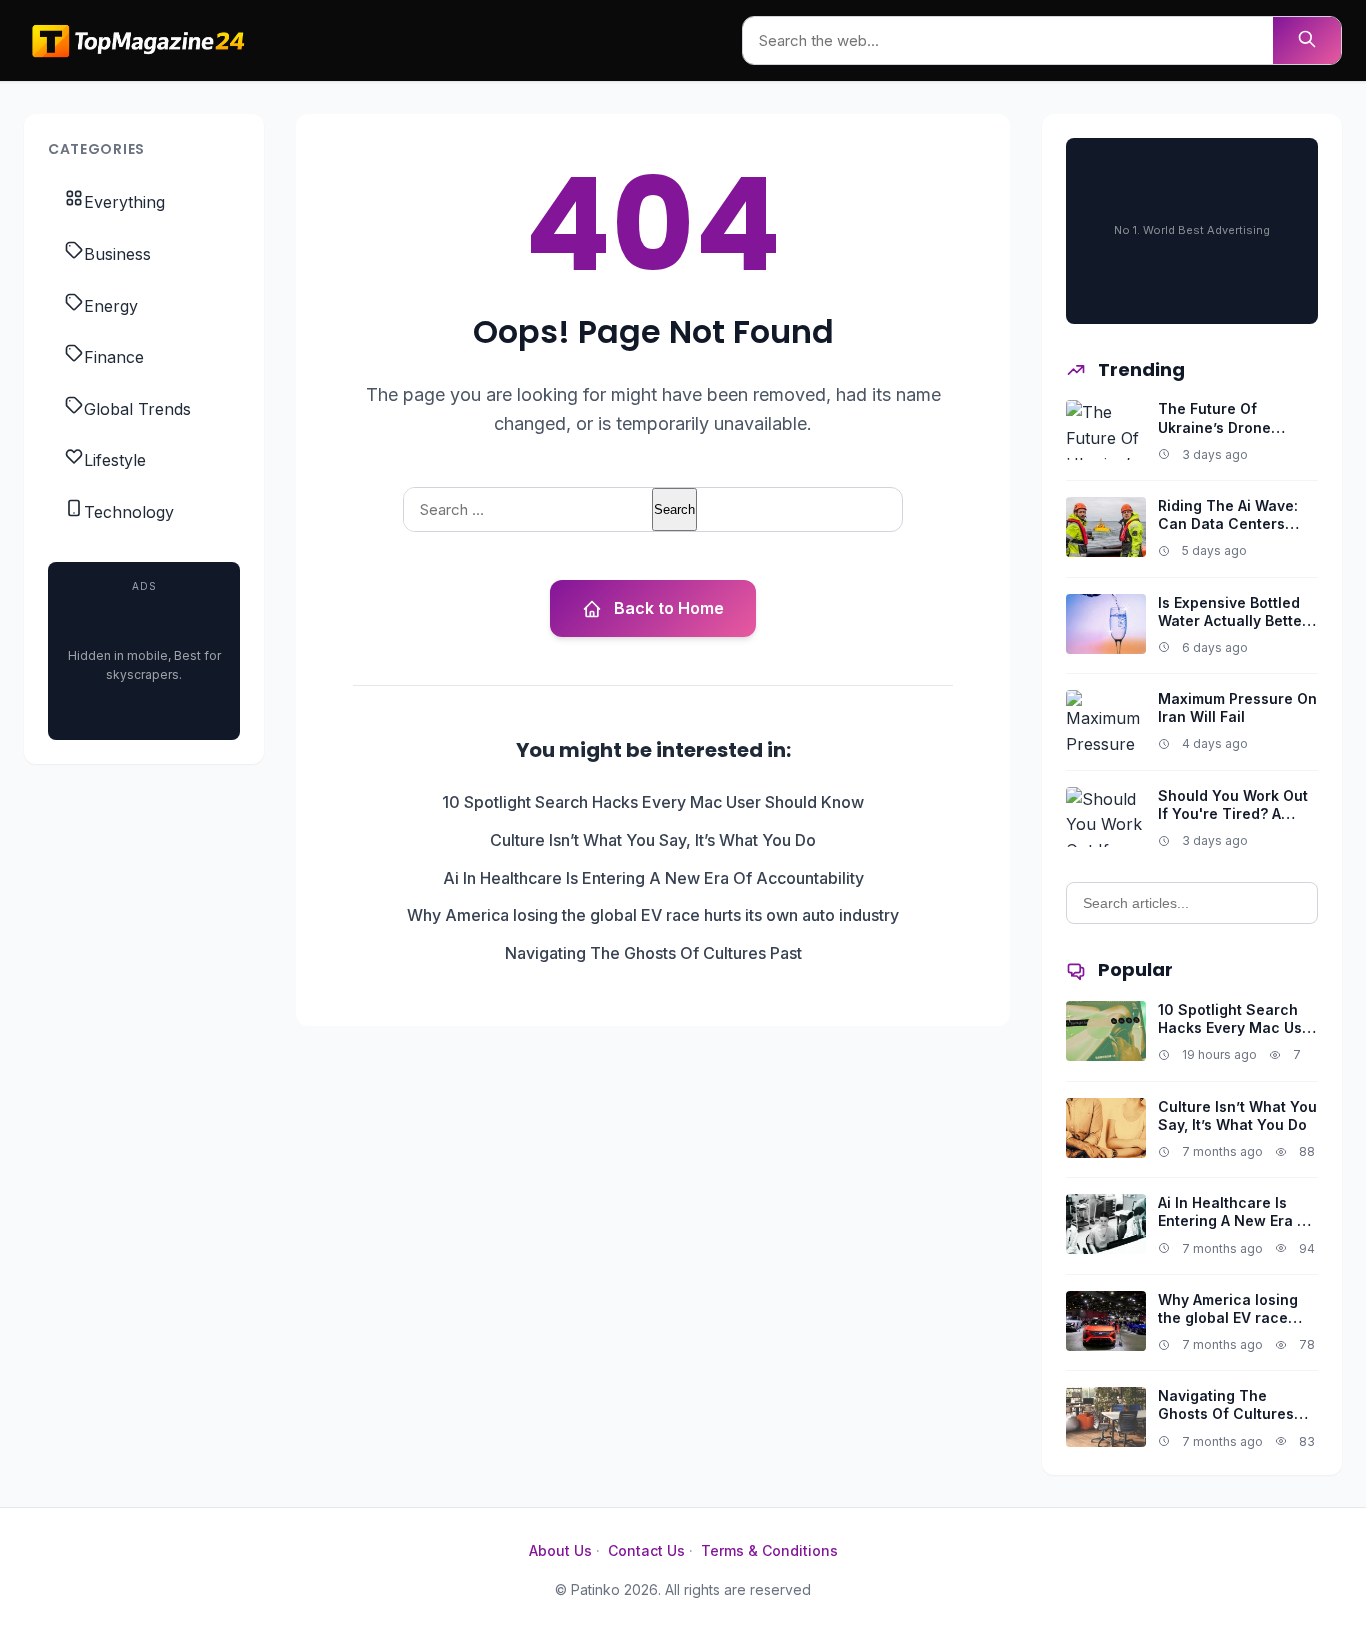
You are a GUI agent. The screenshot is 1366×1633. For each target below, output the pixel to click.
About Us (560, 1550)
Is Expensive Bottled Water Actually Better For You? (1233, 620)
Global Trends (137, 409)
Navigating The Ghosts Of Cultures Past (653, 953)
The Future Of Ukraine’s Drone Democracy (1214, 426)
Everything (124, 202)
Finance (114, 357)
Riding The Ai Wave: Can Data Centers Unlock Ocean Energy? (1228, 533)
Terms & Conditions (769, 1550)
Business (117, 254)
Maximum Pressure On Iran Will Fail (1237, 707)
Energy (111, 306)
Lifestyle (115, 460)
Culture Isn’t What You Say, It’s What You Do (653, 840)
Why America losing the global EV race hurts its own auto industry (653, 915)
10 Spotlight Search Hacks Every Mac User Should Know (653, 802)
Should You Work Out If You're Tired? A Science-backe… (1233, 813)
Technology (129, 512)
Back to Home (669, 608)
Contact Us (646, 1550)
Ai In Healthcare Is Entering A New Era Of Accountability (653, 878)
